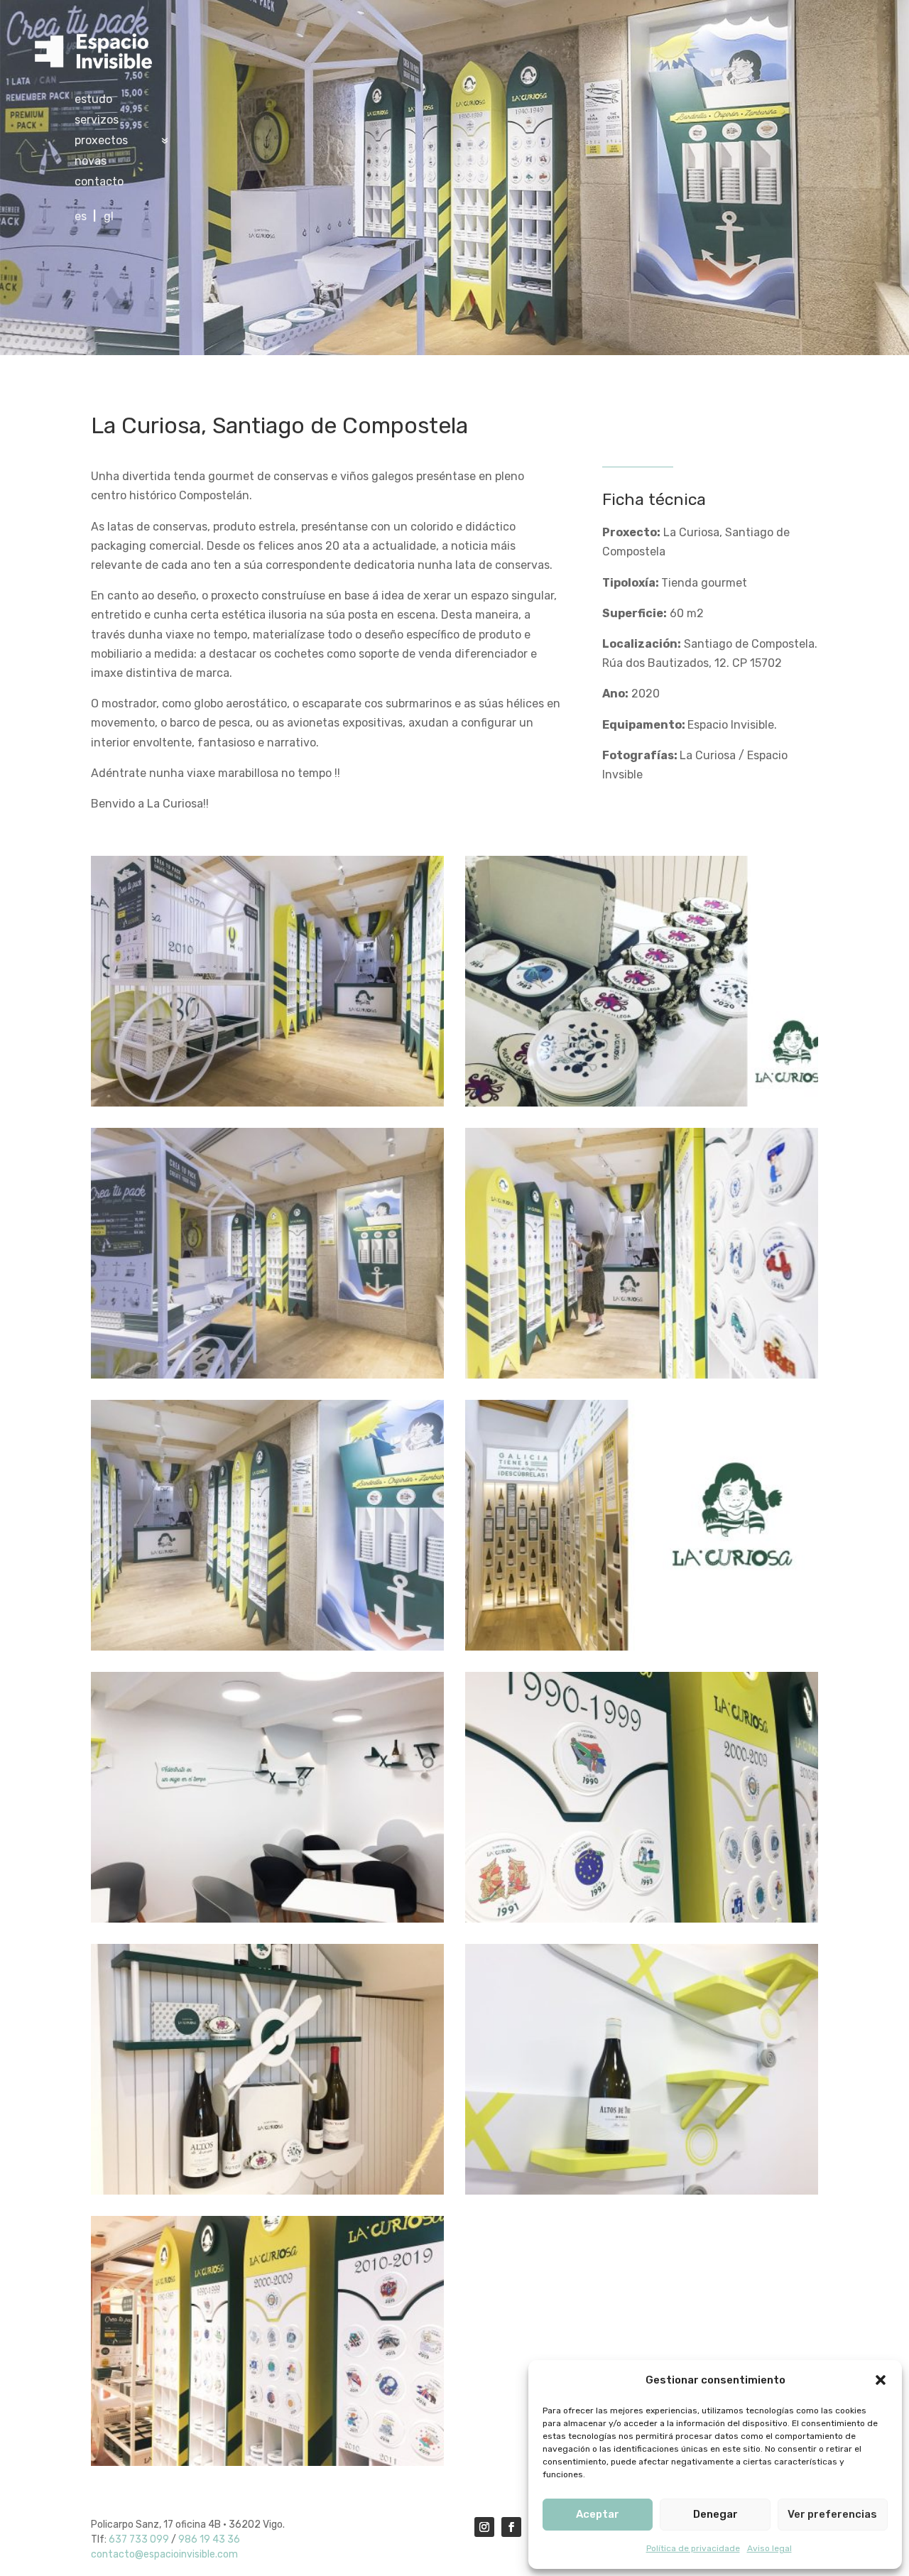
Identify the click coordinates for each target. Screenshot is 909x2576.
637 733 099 (139, 2539)
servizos (97, 121)
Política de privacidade (693, 2548)
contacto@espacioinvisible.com (164, 2554)
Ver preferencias (832, 2514)
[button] (881, 2380)
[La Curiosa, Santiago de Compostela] (267, 1106)
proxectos (101, 141)
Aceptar (598, 2514)
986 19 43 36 (209, 2539)
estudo (93, 100)
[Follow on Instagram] (484, 2527)
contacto (99, 183)
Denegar (715, 2514)
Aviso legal (769, 2548)
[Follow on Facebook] (511, 2527)
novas (91, 162)
